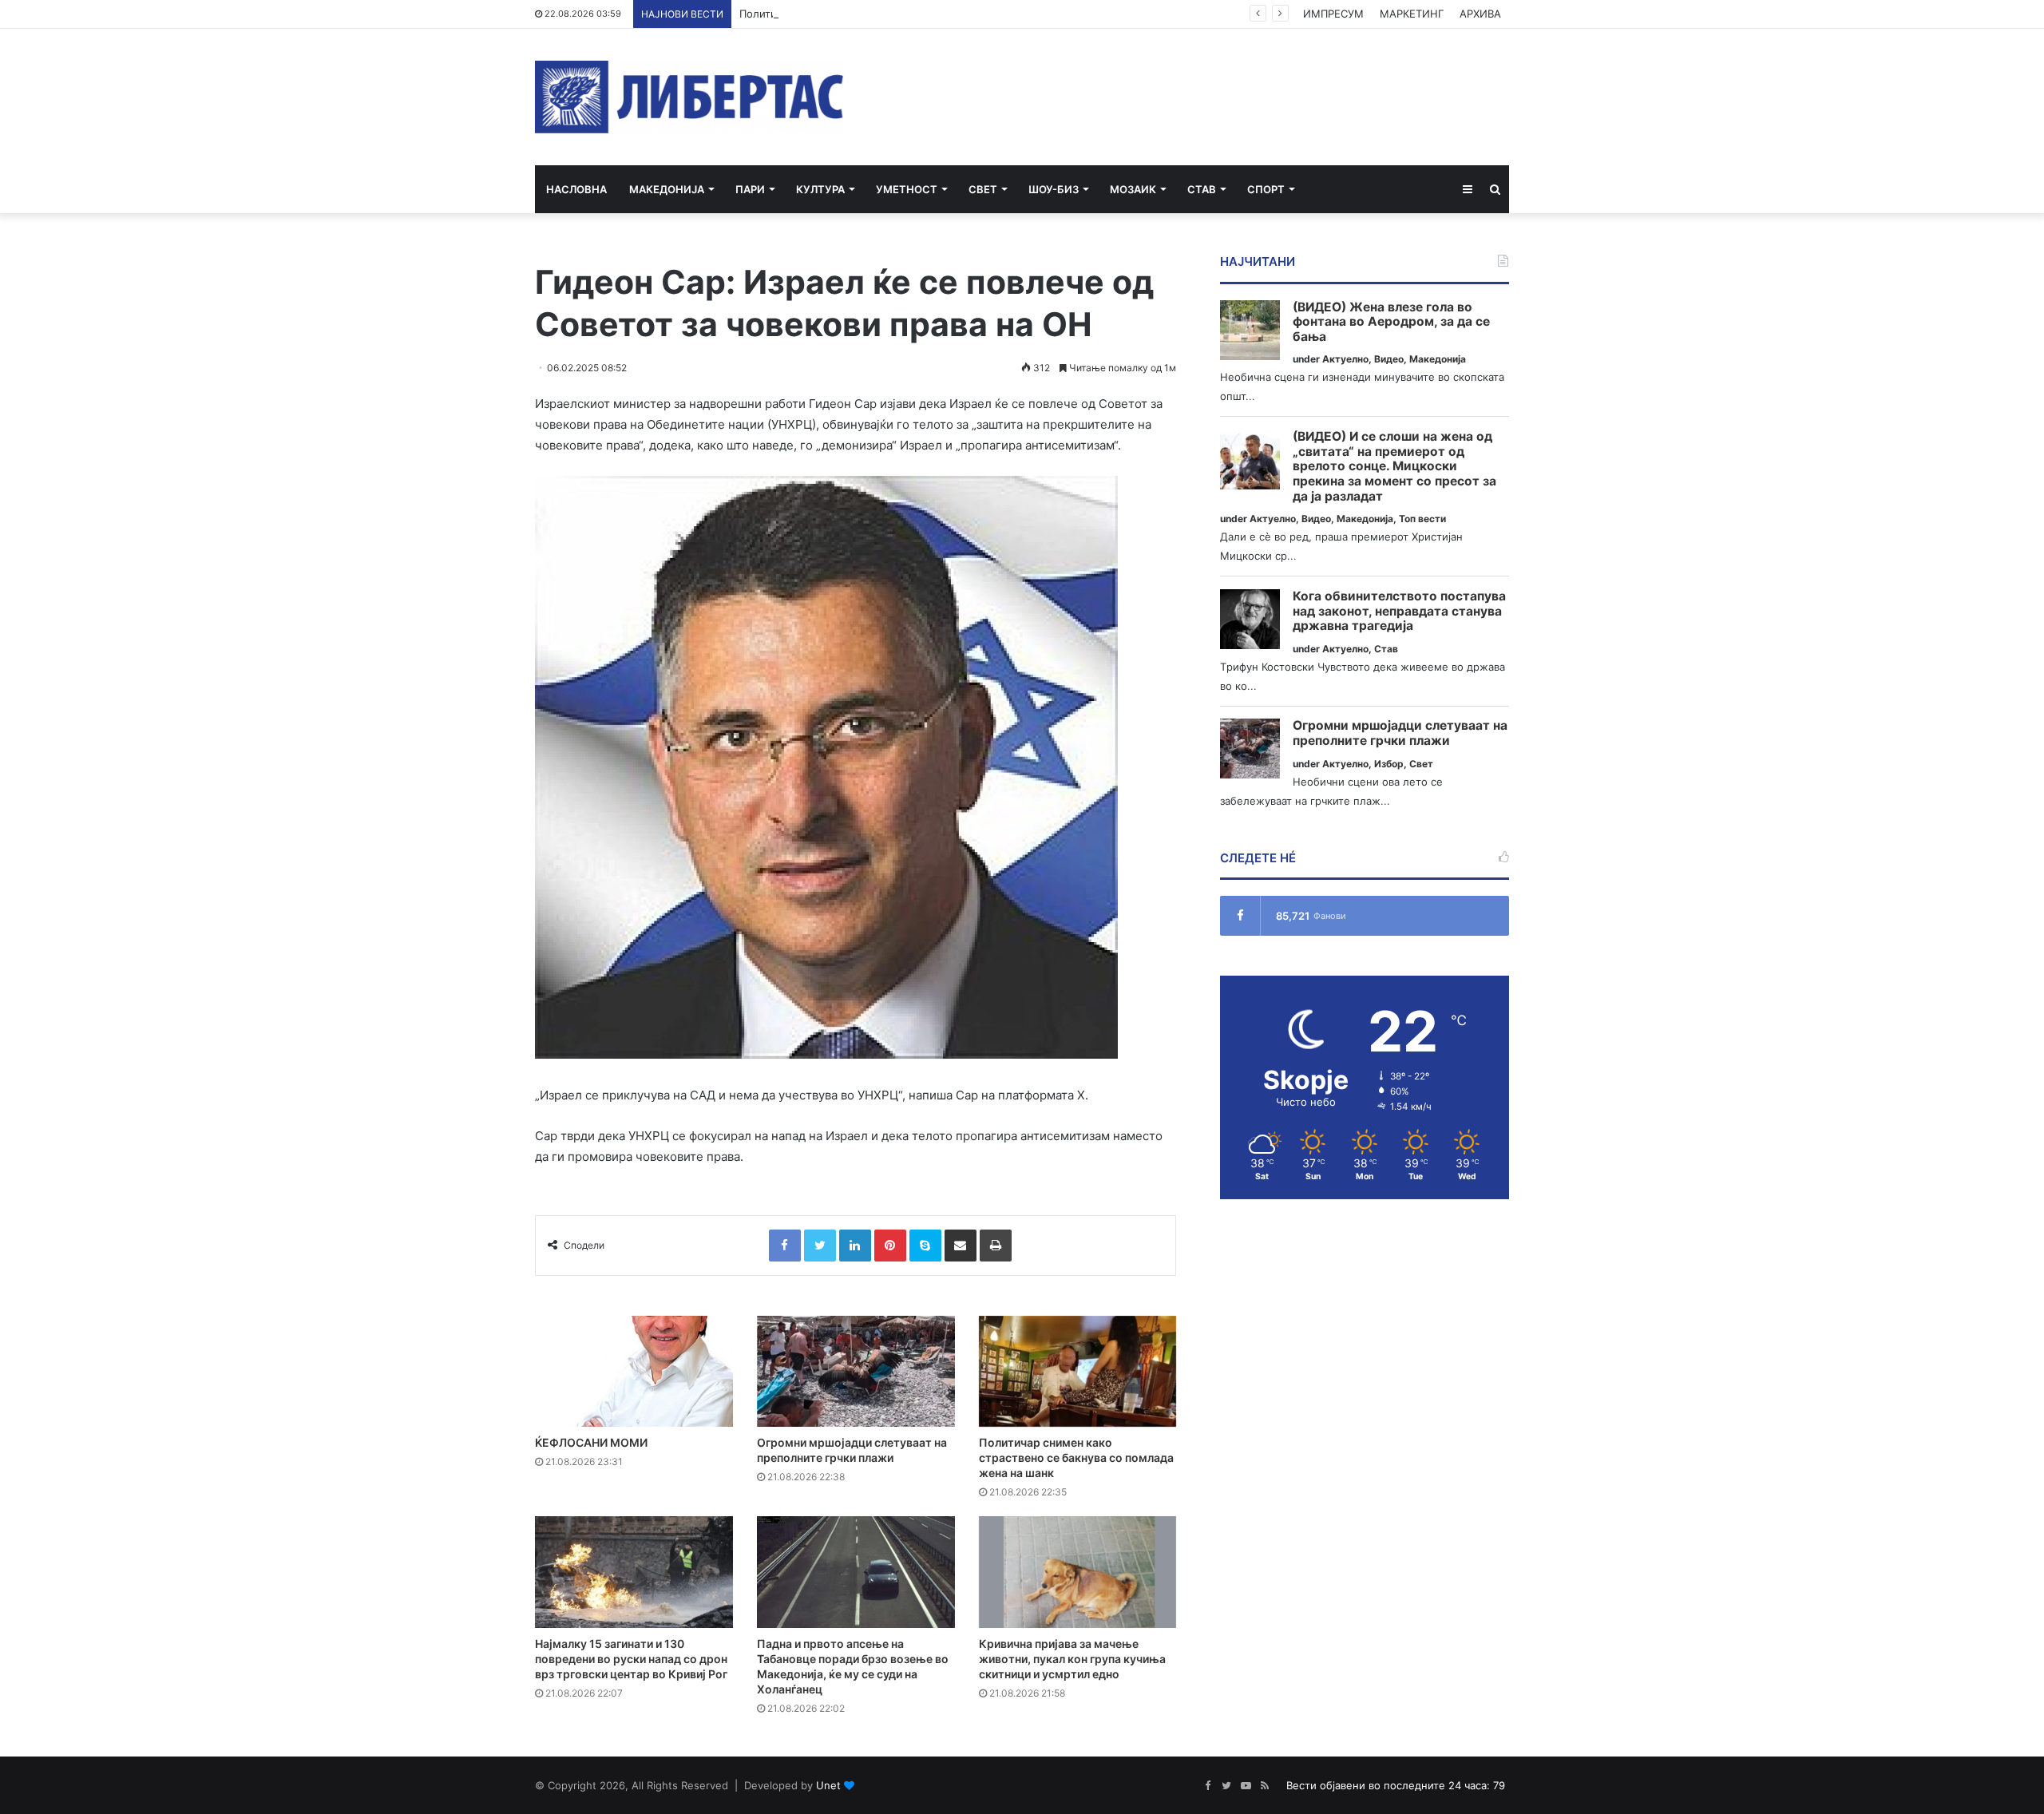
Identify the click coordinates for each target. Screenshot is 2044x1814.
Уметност (907, 189)
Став (1202, 189)
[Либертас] (689, 97)
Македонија (667, 189)
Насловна (576, 189)
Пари (750, 189)
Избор (1389, 764)
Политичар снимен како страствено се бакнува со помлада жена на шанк (931, 14)
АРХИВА (1480, 14)
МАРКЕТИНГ (1412, 14)
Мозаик (1133, 189)
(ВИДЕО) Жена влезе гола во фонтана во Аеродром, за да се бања (1391, 322)
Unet (828, 1785)
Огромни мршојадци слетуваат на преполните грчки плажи (1400, 733)
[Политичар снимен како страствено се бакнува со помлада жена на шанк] (1078, 1372)
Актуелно (1345, 359)
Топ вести (1422, 519)
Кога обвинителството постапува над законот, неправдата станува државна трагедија (1399, 611)
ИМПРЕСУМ (1333, 14)
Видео (1389, 359)
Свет (983, 189)
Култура (820, 189)
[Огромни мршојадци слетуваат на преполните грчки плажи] (856, 1372)
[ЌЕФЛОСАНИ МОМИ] (634, 1372)
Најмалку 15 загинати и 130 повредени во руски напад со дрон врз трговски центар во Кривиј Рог (631, 1659)
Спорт (1266, 189)
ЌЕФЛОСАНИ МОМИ (591, 1442)
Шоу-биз (1054, 189)
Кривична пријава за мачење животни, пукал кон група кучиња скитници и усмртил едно (1072, 1659)
